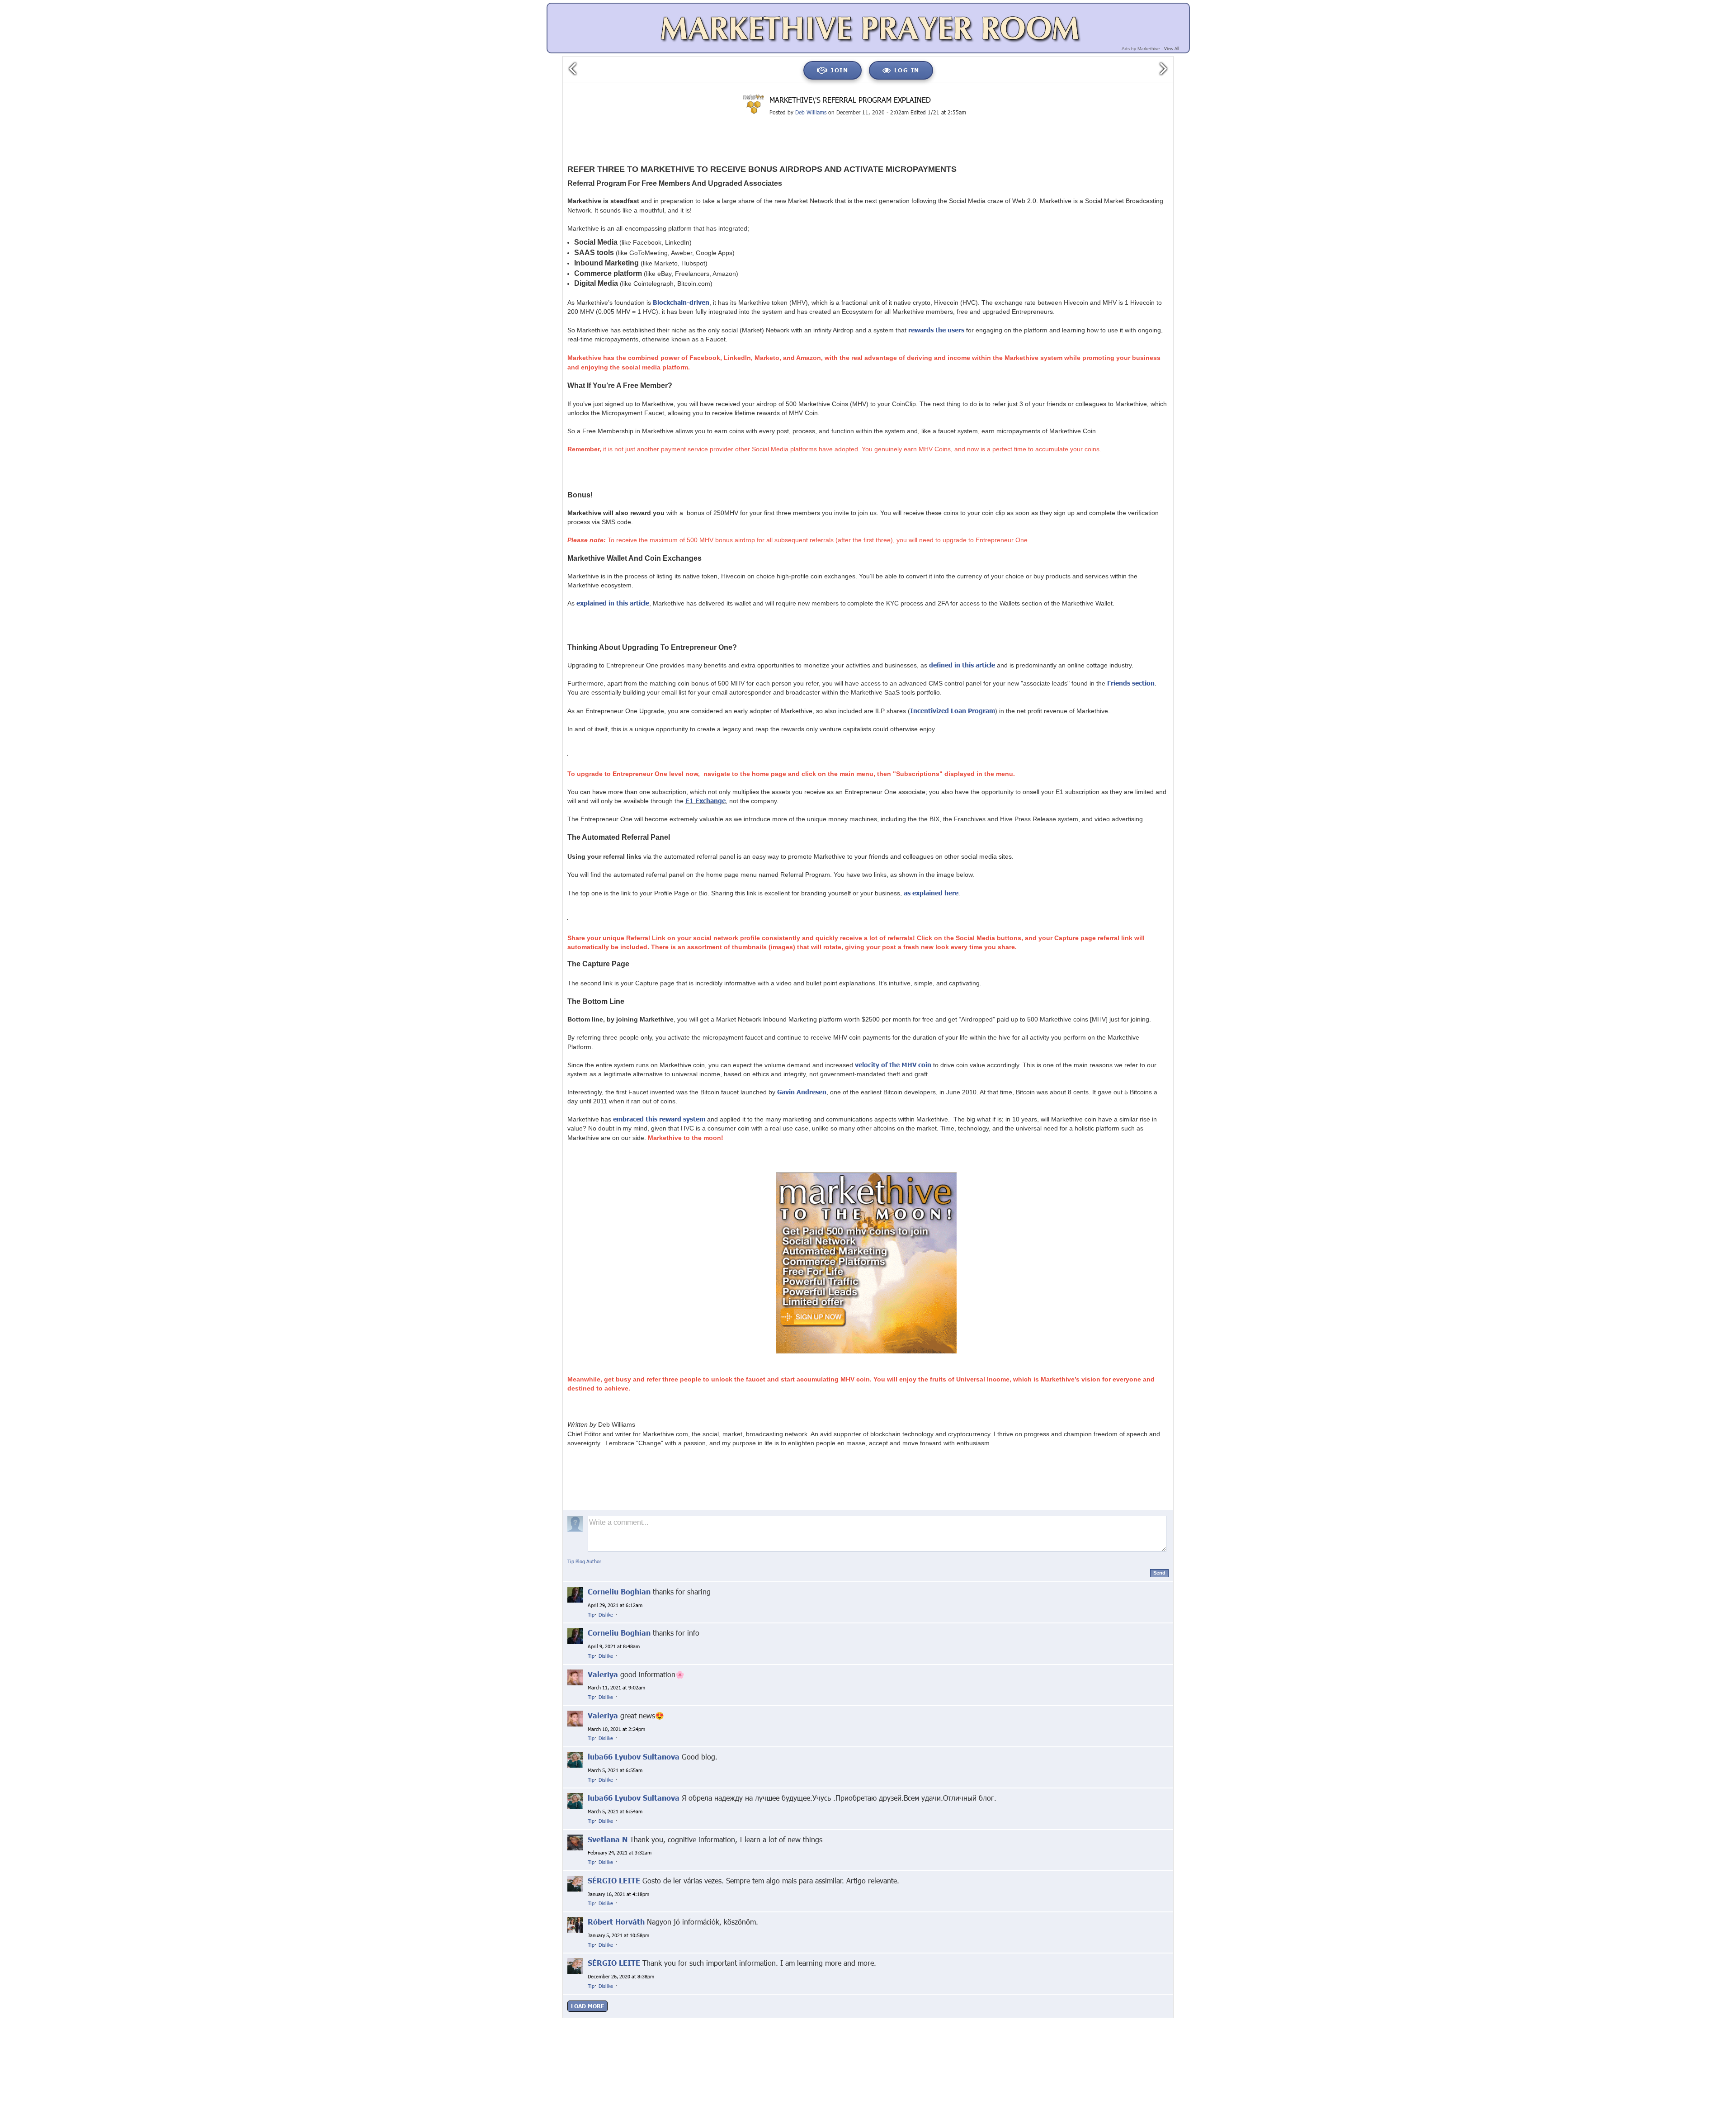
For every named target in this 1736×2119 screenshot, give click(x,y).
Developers (1119, 2021)
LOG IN (907, 70)
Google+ (676, 2021)
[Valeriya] (575, 1677)
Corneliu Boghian (619, 1592)
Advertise (1085, 2021)
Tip (591, 1615)
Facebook (708, 2021)
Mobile (1056, 2021)
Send (1159, 1573)
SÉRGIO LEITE (614, 1880)
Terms (1031, 2021)
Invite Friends (998, 2021)
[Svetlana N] (575, 1842)
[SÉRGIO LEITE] (575, 1883)
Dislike (606, 1615)
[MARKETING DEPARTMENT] (754, 104)
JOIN (839, 70)
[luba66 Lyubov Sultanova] (575, 1759)
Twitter (737, 2021)
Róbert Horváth (616, 1922)
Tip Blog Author (584, 1561)
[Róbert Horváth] (575, 1924)
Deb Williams (811, 112)
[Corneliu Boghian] (575, 1594)
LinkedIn (765, 2021)
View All (1172, 48)
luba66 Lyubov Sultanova (634, 1757)
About (938, 2021)
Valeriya (603, 1674)
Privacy (963, 2021)
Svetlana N (608, 1839)
